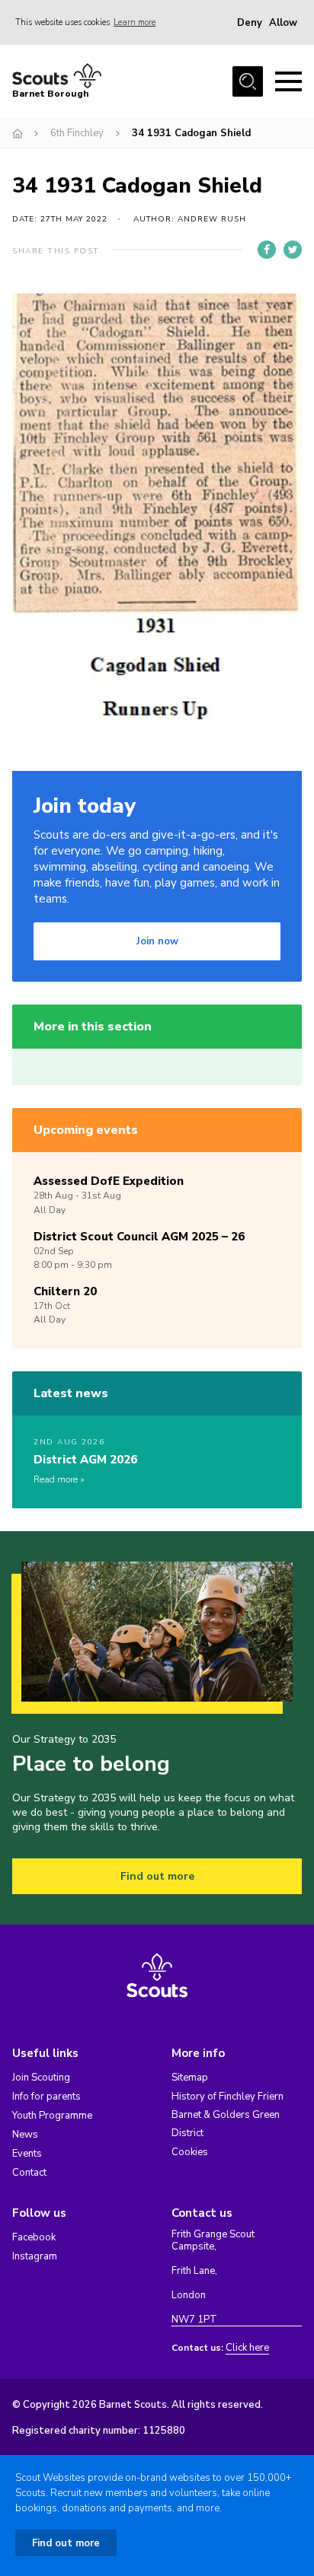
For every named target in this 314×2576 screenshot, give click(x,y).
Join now (157, 941)
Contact (29, 2173)
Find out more (157, 1876)
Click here (247, 2348)
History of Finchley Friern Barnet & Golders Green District (227, 2115)
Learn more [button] (135, 22)
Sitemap (190, 2078)
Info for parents (46, 2097)
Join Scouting (41, 2078)
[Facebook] (267, 250)
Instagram (35, 2256)
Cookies (190, 2152)
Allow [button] (283, 23)
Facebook (34, 2237)
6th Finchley (77, 133)
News (25, 2135)
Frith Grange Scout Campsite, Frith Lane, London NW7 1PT (213, 2277)
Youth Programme (52, 2116)
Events (27, 2154)
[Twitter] (293, 250)
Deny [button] (250, 23)
